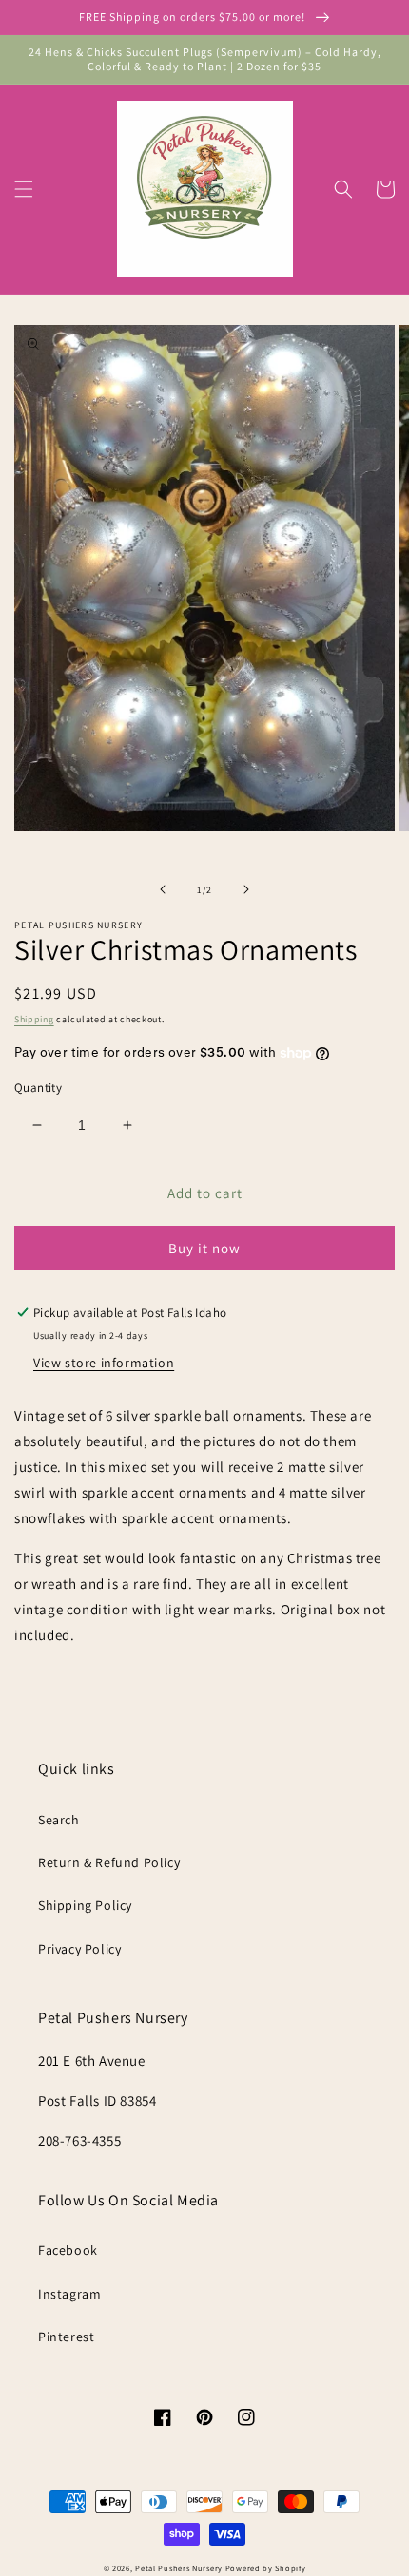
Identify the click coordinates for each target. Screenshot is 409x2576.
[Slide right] (246, 889)
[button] (24, 189)
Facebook (68, 2250)
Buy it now (204, 1248)
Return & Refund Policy (109, 1862)
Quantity (38, 1088)
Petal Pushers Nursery (179, 2568)
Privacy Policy (79, 1949)
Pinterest (66, 2337)
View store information (104, 1363)
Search (59, 1820)
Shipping (34, 1019)
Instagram (69, 2294)
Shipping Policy (85, 1905)
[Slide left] (163, 889)
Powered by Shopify (266, 2568)
